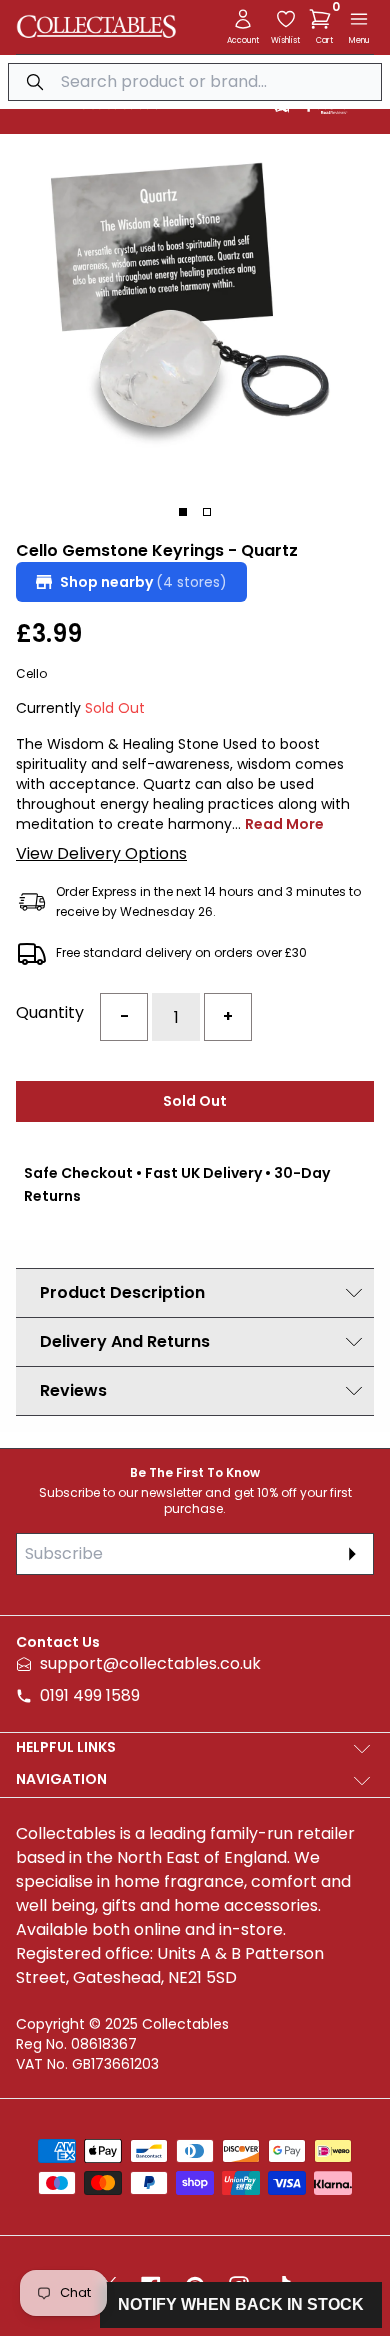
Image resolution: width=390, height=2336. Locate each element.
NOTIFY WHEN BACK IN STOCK (241, 2304)
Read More (284, 824)
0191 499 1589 (90, 1695)
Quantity (50, 1012)
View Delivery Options (101, 853)
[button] (324, 19)
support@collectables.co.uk (150, 1663)
